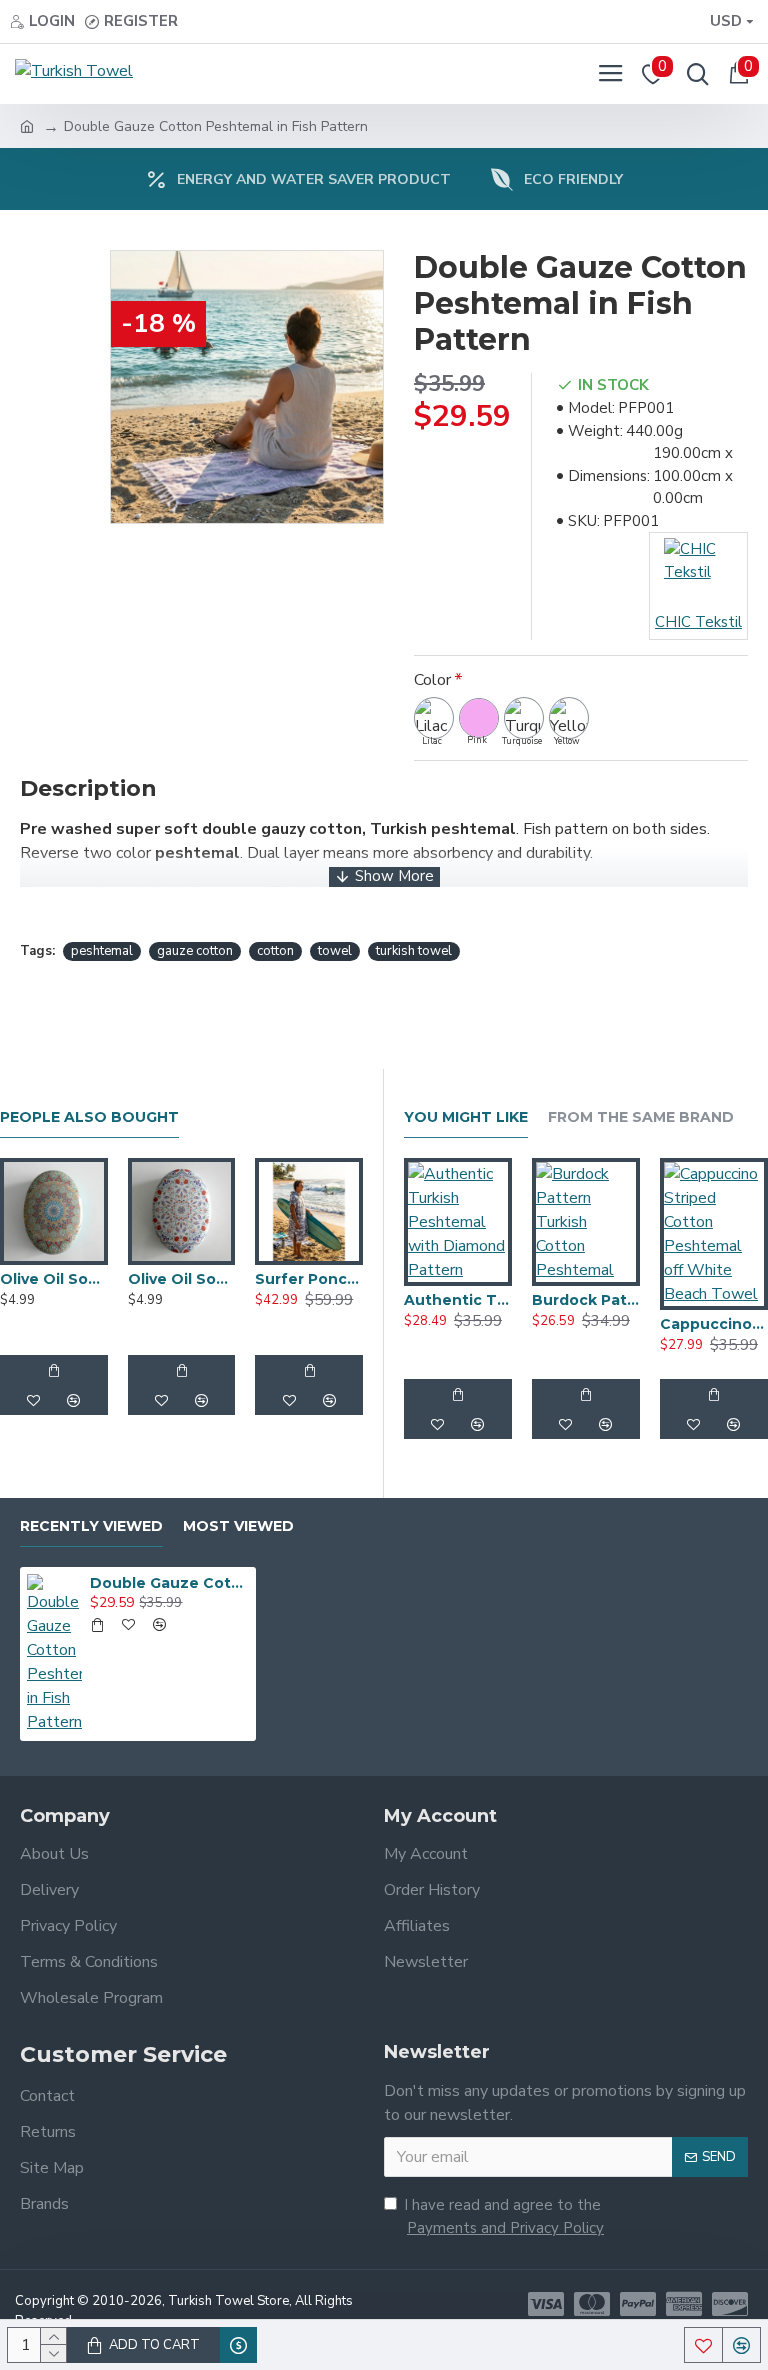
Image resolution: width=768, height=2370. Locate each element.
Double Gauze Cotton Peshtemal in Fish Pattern (169, 1583)
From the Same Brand (641, 1117)
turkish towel (414, 951)
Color (432, 680)
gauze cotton (195, 951)
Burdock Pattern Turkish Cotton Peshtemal (586, 1300)
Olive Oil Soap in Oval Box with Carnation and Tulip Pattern (182, 1279)
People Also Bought (89, 1117)
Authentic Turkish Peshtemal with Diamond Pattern (458, 1300)
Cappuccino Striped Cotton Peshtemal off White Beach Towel (714, 1324)
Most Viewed (238, 1526)
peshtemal (102, 951)
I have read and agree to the (504, 2216)
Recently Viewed (91, 1526)
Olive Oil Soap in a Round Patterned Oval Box (54, 1279)
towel (335, 951)
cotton (275, 951)
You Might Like (466, 1117)
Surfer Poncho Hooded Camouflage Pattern (309, 1279)
